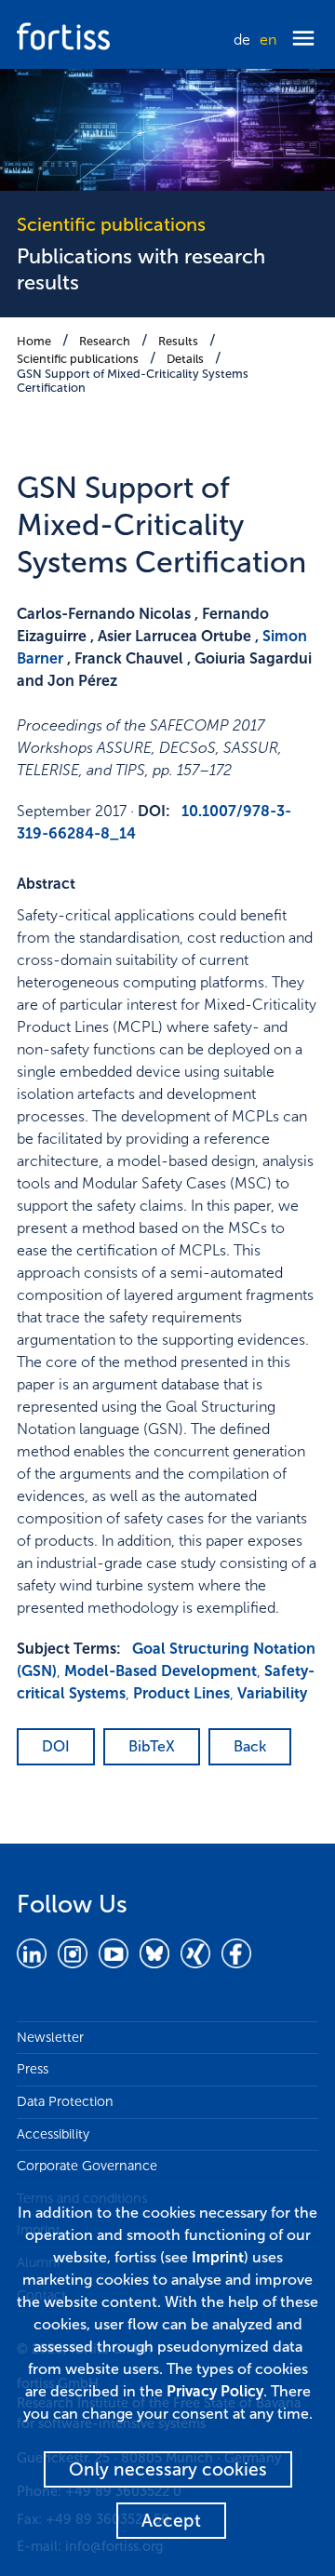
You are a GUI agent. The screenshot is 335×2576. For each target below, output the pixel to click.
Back (250, 1746)
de (242, 40)
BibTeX (152, 1746)
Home (34, 341)
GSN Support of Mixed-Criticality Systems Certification (133, 381)
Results (178, 341)
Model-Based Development (161, 1671)
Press (33, 2069)
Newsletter (50, 2037)
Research (105, 341)
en (268, 40)
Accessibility (53, 2134)
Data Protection (65, 2101)
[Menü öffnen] (303, 40)
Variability (272, 1693)
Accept (171, 2521)
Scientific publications (78, 359)
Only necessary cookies (168, 2469)
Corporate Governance (87, 2166)
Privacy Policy (215, 2391)
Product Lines (181, 1693)
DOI (56, 1746)
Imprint (218, 2257)
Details (185, 359)
